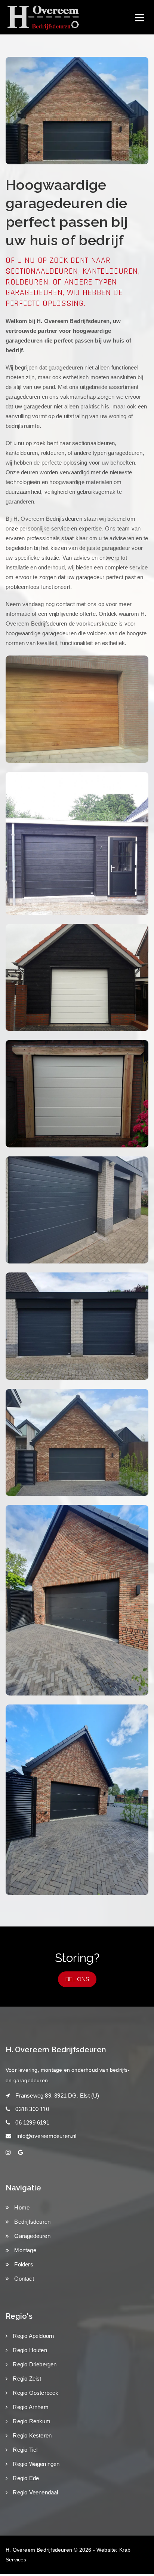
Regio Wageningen (35, 2464)
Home (21, 2207)
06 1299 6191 (32, 2122)
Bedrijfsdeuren (32, 2222)
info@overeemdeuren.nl (46, 2136)
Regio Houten (29, 2350)
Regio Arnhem (30, 2407)
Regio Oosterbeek (35, 2393)
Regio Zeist (26, 2379)
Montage (24, 2250)
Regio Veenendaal (35, 2492)
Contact (23, 2279)
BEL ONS (77, 1979)
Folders (23, 2264)
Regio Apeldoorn (33, 2336)
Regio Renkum (31, 2421)
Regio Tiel (24, 2450)
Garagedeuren (32, 2236)
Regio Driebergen (34, 2364)
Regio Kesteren (31, 2435)
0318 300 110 (32, 2109)
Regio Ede (25, 2478)
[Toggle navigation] (140, 18)
